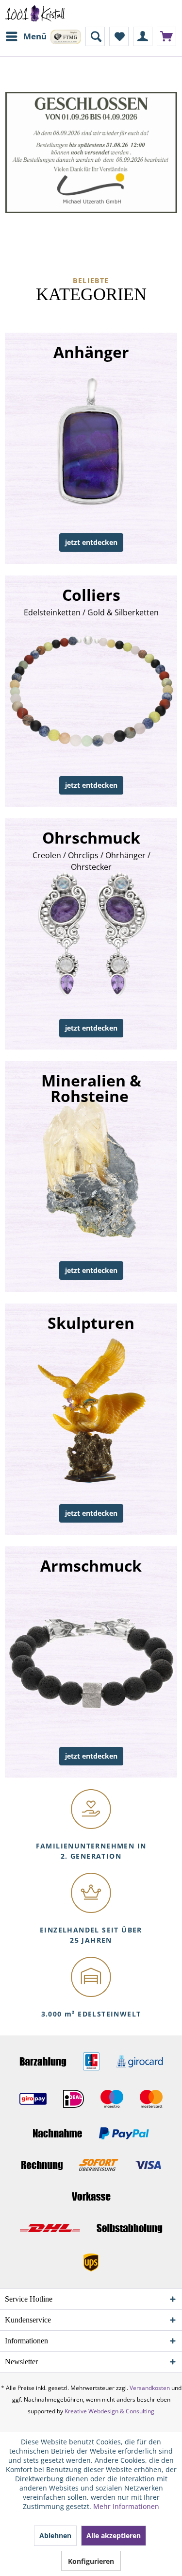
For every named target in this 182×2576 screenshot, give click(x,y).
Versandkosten (150, 2388)
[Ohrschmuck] (91, 934)
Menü (35, 36)
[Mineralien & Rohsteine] (91, 1177)
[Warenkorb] (166, 36)
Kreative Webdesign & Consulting (109, 2411)
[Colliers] (91, 691)
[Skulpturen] (91, 1419)
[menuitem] (26, 36)
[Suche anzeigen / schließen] (95, 36)
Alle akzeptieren (114, 2535)
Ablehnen (55, 2535)
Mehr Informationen (126, 2506)
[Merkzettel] (119, 36)
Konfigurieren (91, 2561)
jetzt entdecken (91, 542)
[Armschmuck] (91, 1662)
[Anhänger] (91, 448)
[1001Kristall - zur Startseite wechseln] (35, 13)
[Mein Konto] (143, 36)
